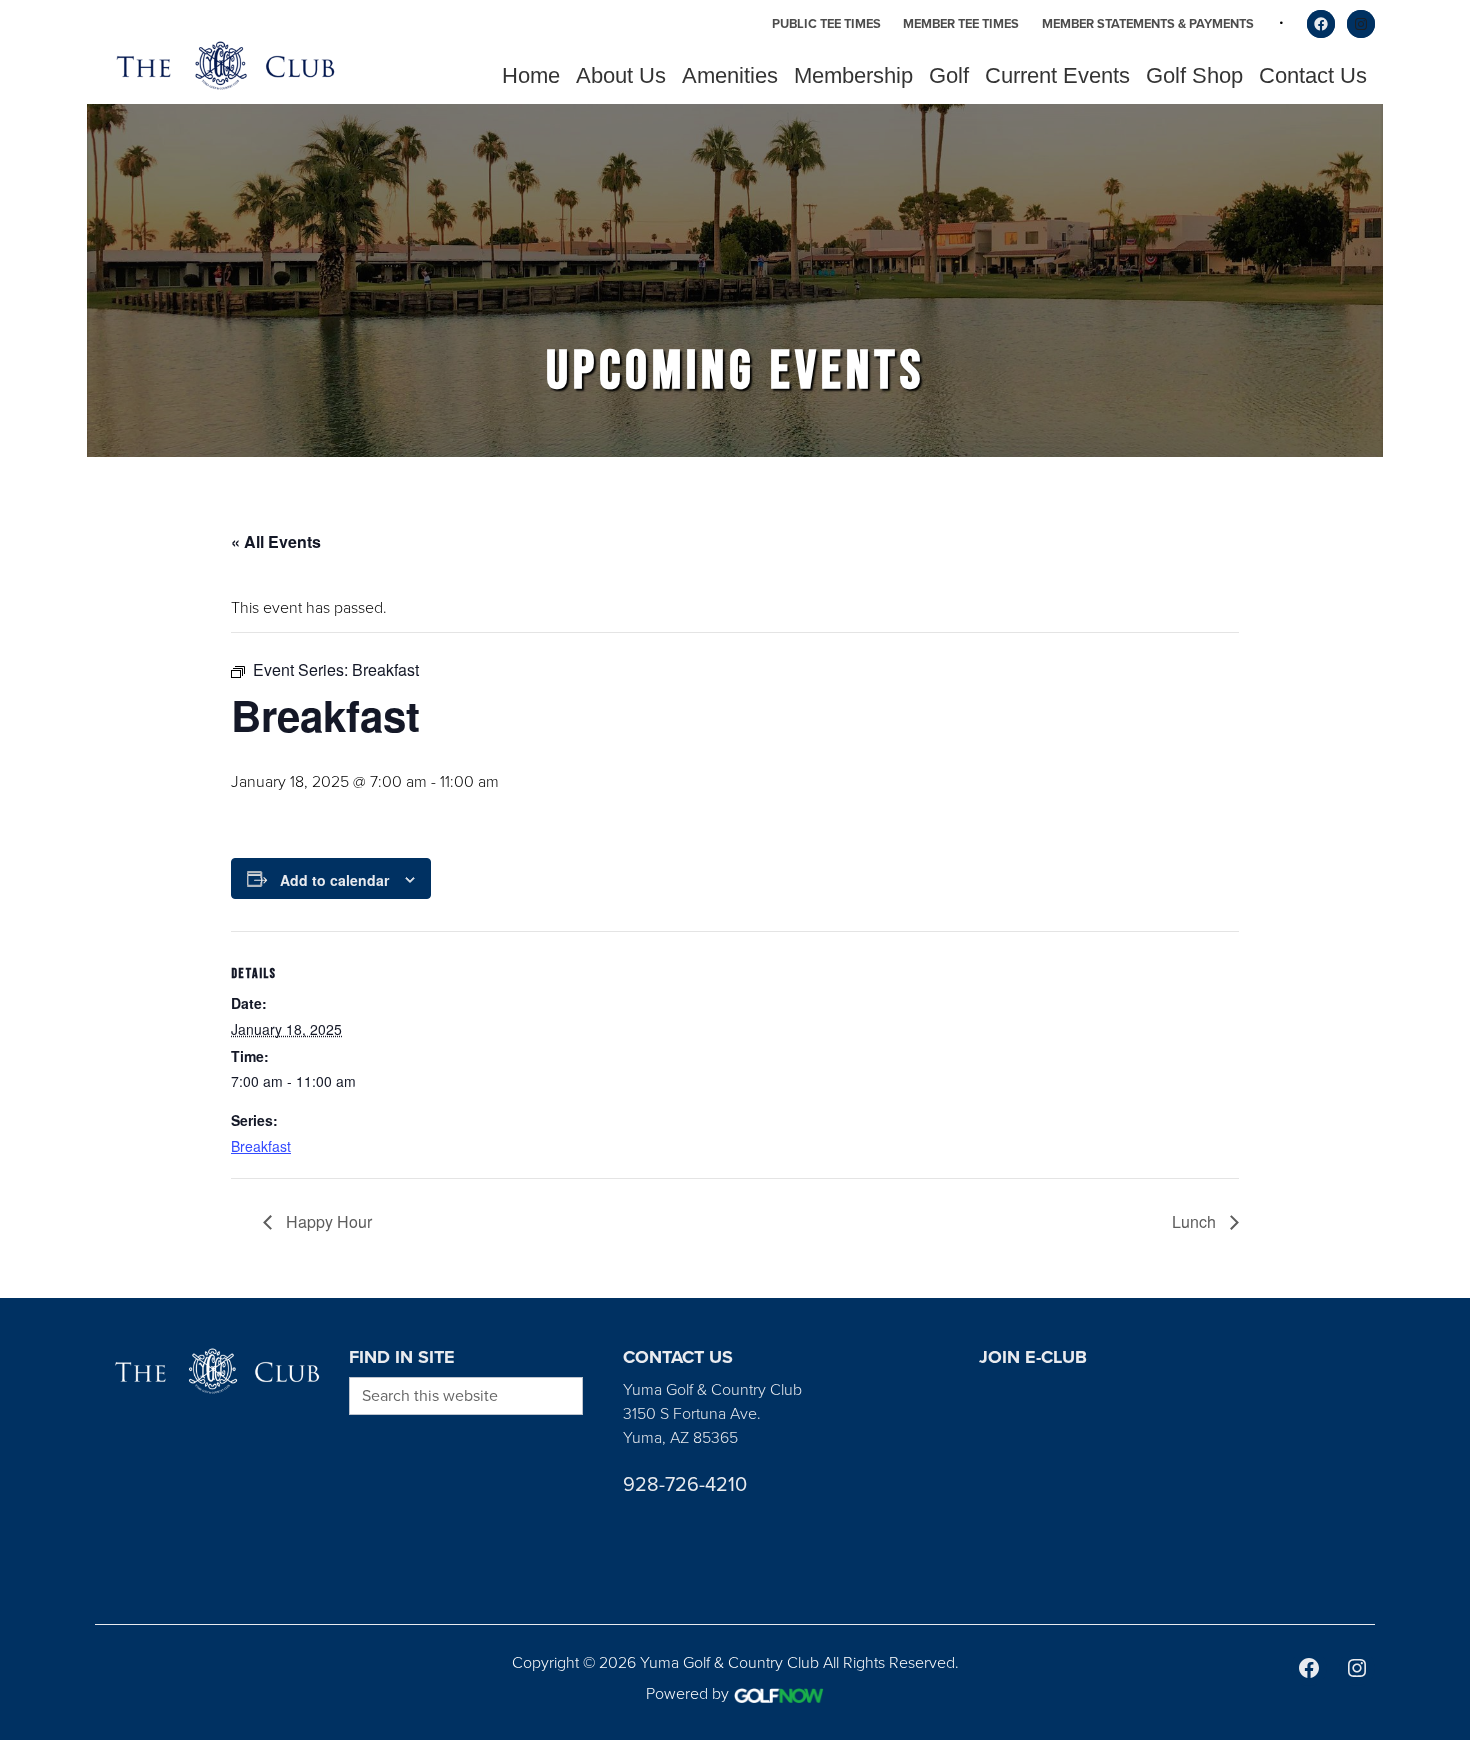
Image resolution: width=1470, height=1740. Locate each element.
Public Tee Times (826, 23)
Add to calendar (334, 880)
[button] (621, 76)
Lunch (1196, 1221)
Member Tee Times (961, 23)
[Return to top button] (1444, 1274)
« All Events (276, 541)
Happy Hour (327, 1221)
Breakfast (261, 1146)
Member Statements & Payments (1148, 23)
